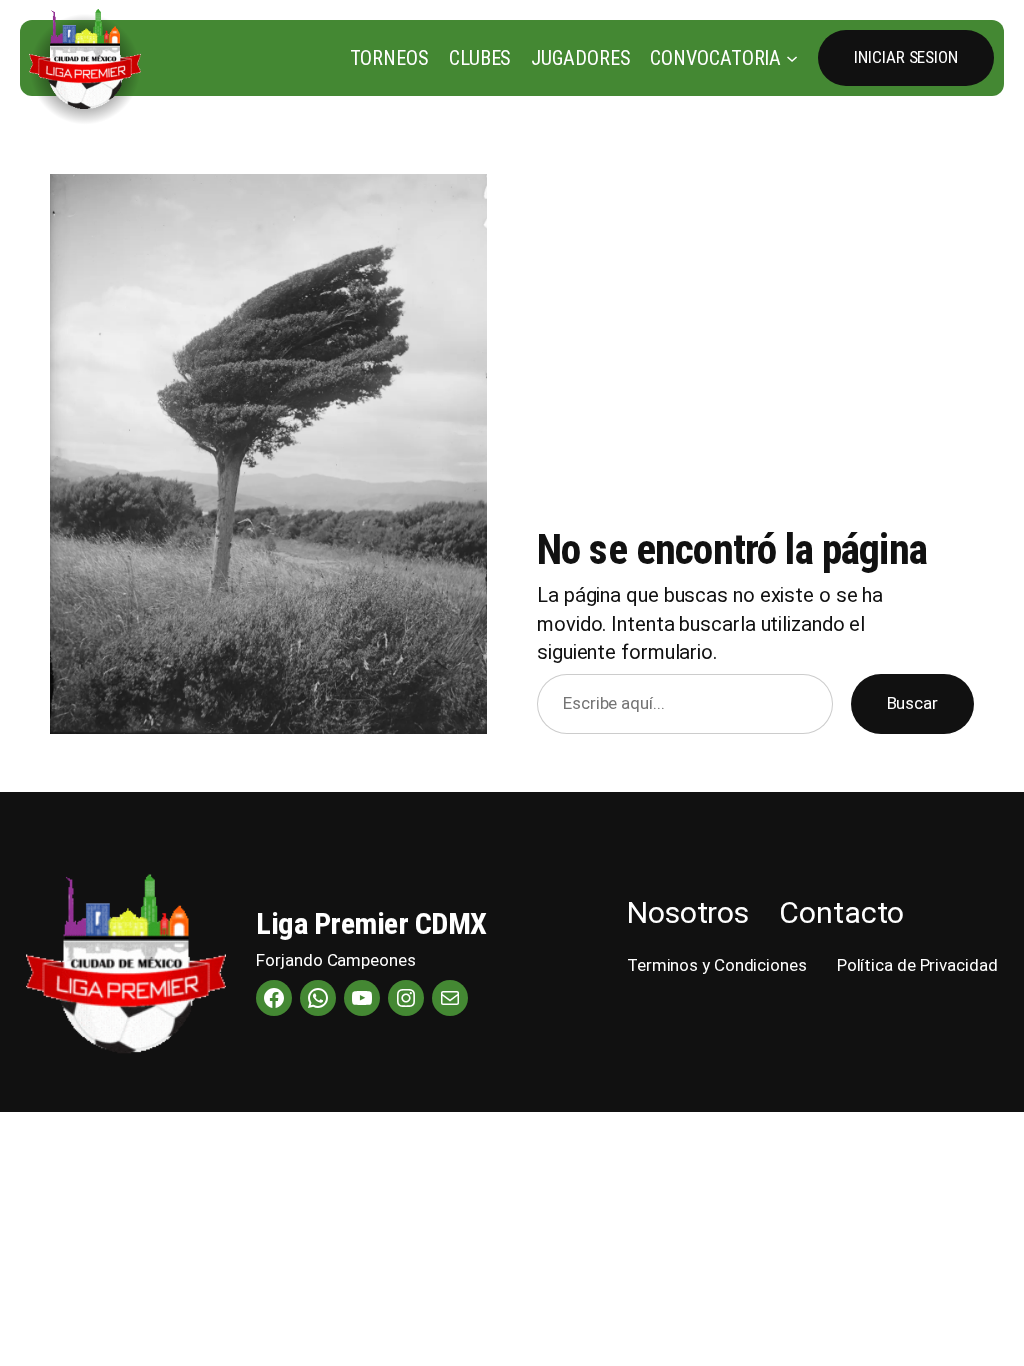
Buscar (912, 703)
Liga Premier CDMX (371, 923)
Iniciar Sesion (906, 57)
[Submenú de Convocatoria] (792, 58)
